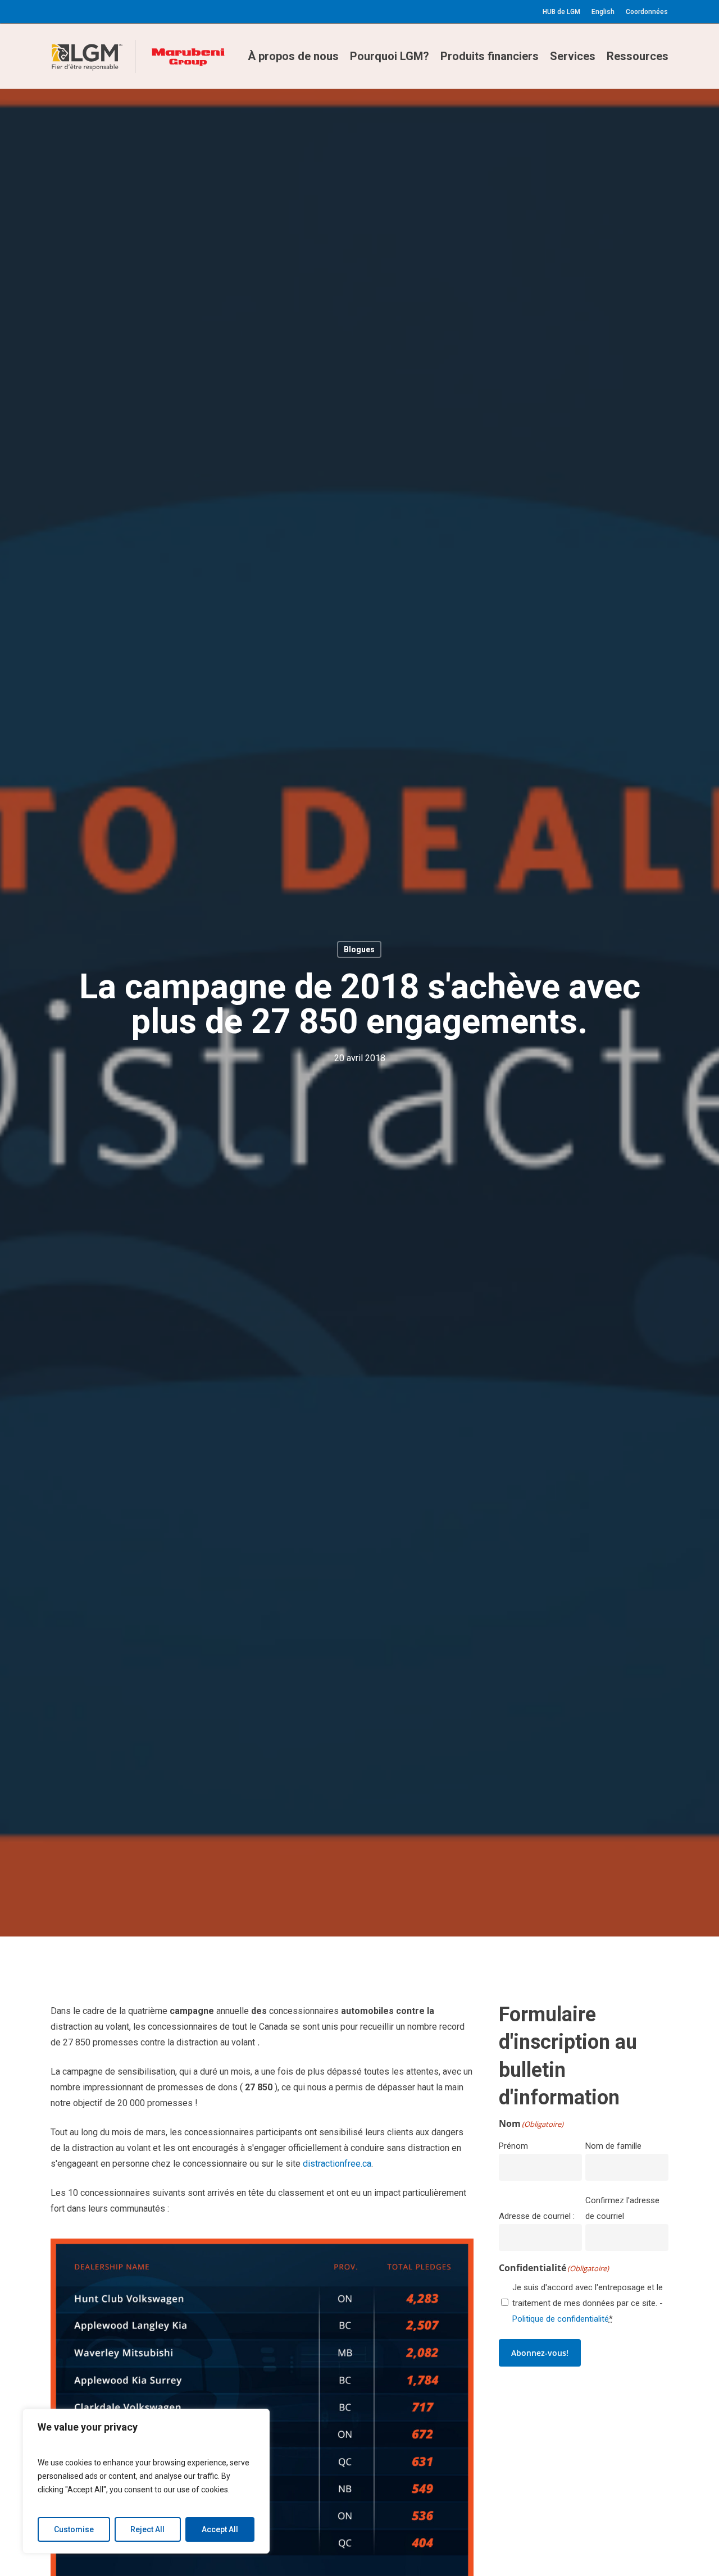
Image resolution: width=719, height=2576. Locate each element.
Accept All (220, 2529)
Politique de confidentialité (561, 2319)
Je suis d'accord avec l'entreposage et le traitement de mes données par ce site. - (588, 2303)
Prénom (513, 2146)
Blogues (359, 949)
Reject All (147, 2529)
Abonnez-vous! (540, 2353)
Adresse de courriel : (537, 2216)
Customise (74, 2529)
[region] (146, 2481)
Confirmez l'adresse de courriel (622, 2208)
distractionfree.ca (337, 2164)
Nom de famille (613, 2146)
